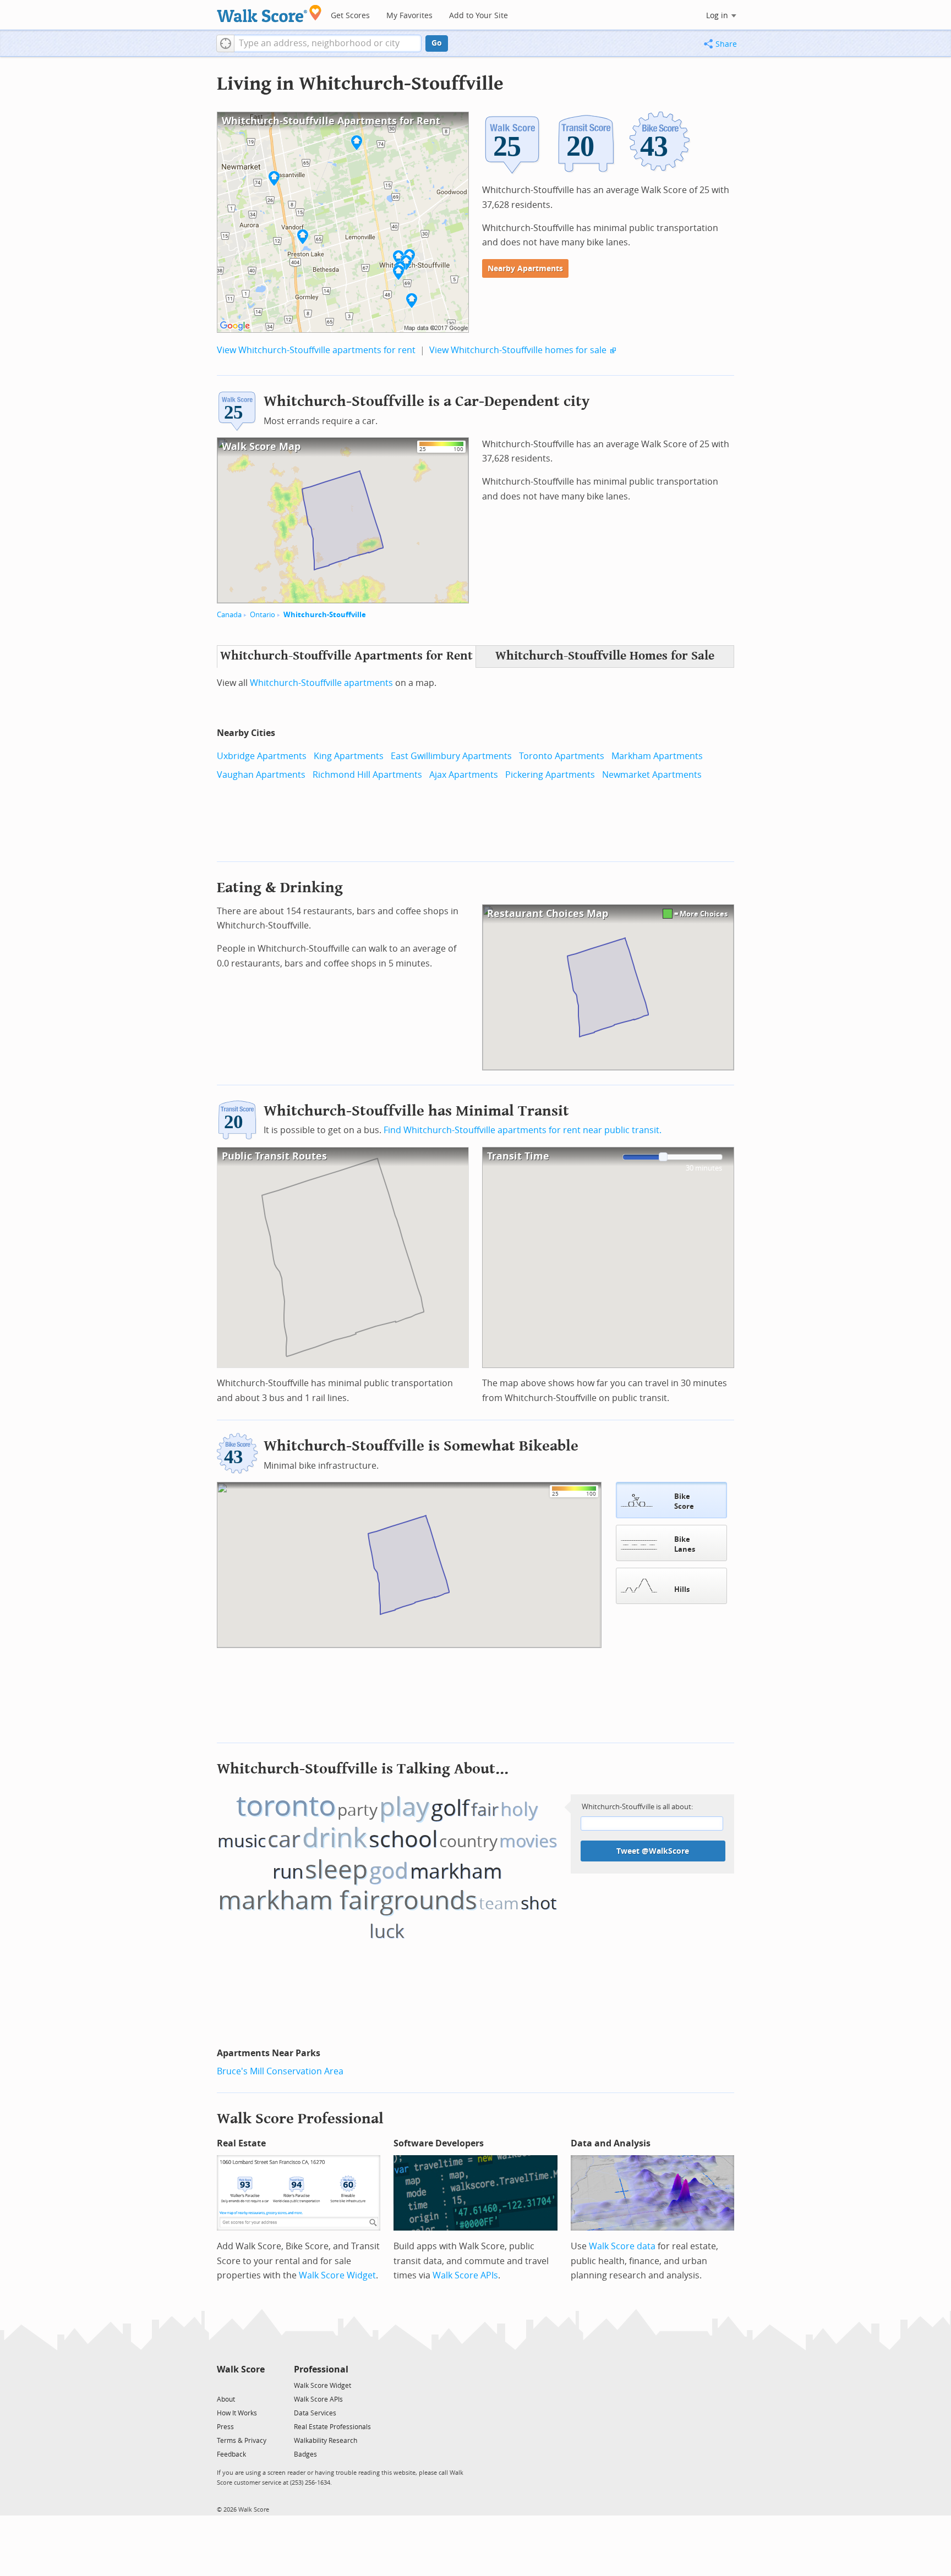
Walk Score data (622, 2246)
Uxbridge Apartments (262, 756)
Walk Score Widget (337, 2275)
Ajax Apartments (464, 775)
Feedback (231, 2454)
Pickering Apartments (550, 775)
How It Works (237, 2413)
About (226, 2399)
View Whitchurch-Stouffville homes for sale (518, 350)
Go (437, 43)
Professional (321, 2369)
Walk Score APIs (465, 2275)
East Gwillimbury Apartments (451, 756)
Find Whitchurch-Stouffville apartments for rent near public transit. (523, 1130)
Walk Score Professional (300, 2119)
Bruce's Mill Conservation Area (280, 2071)
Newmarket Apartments (652, 775)
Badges (305, 2454)
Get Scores (350, 16)
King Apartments (349, 756)
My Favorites (409, 16)
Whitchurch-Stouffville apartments (321, 683)
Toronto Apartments (562, 756)
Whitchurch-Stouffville (325, 615)
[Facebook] (240, 2385)
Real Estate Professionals (332, 2427)
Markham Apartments (657, 756)
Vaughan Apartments (261, 775)
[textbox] (328, 43)
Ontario (263, 615)
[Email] (257, 2385)
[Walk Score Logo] (269, 13)
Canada (229, 615)
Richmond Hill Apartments (367, 775)
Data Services (315, 2413)
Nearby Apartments (525, 269)
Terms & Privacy (242, 2441)
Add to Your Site (479, 16)
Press (225, 2427)
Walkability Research (326, 2441)
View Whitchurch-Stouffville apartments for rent (316, 350)
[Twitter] (223, 2385)
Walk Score (241, 2369)
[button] (225, 43)
